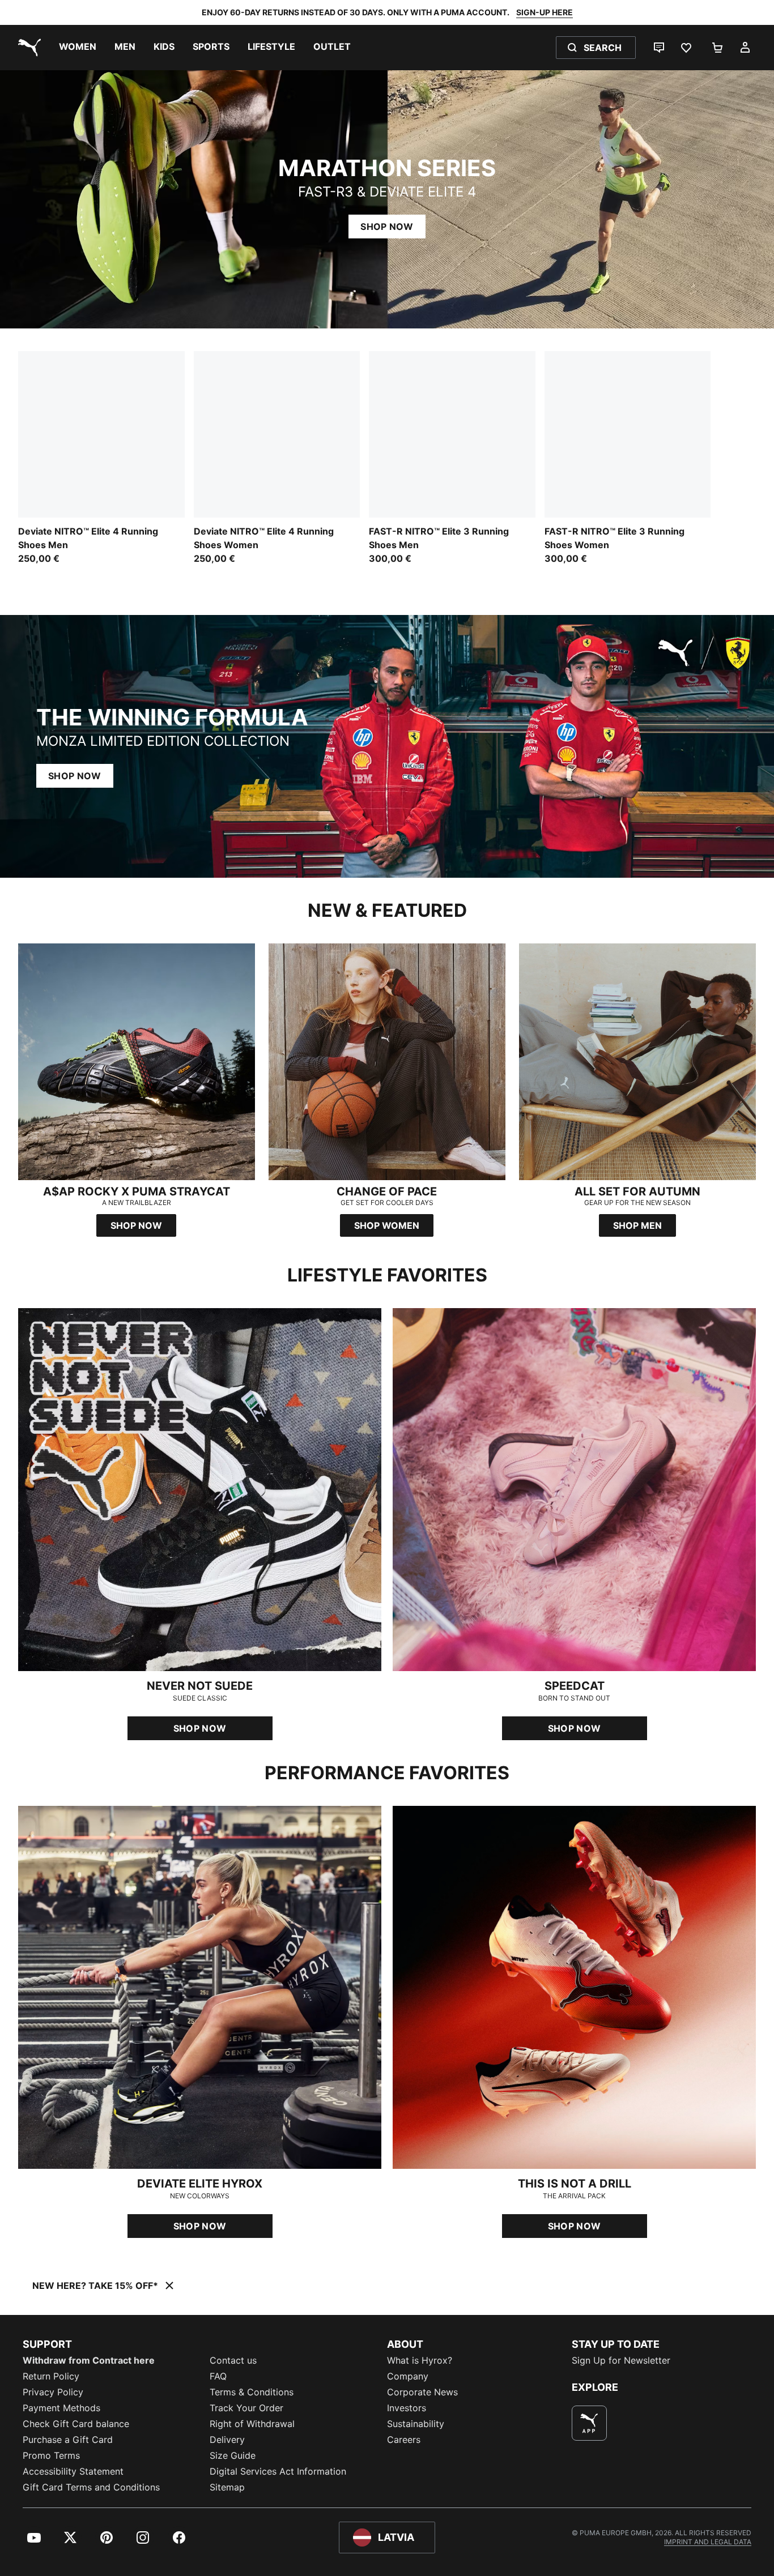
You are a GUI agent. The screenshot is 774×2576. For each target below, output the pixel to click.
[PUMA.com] (27, 48)
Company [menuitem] (408, 2376)
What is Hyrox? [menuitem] (420, 2360)
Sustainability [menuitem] (416, 2424)
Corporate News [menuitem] (422, 2392)
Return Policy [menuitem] (51, 2376)
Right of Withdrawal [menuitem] (252, 2424)
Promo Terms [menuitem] (51, 2455)
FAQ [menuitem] (218, 2376)
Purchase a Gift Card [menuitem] (68, 2440)
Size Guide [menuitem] (233, 2455)
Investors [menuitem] (407, 2408)
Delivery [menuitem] (227, 2440)
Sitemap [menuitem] (227, 2487)
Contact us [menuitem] (233, 2360)
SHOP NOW (387, 227)
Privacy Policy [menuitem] (53, 2392)
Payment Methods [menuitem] (61, 2408)
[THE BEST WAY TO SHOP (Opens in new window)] (589, 2423)
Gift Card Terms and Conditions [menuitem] (91, 2487)
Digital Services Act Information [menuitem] (278, 2471)
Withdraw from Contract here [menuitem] (89, 2360)
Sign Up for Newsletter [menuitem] (621, 2360)
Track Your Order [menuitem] (246, 2408)
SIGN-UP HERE (545, 12)
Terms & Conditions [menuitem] (252, 2392)
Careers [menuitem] (404, 2440)
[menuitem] (78, 48)
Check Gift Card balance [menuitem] (76, 2424)
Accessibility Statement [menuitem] (73, 2471)
